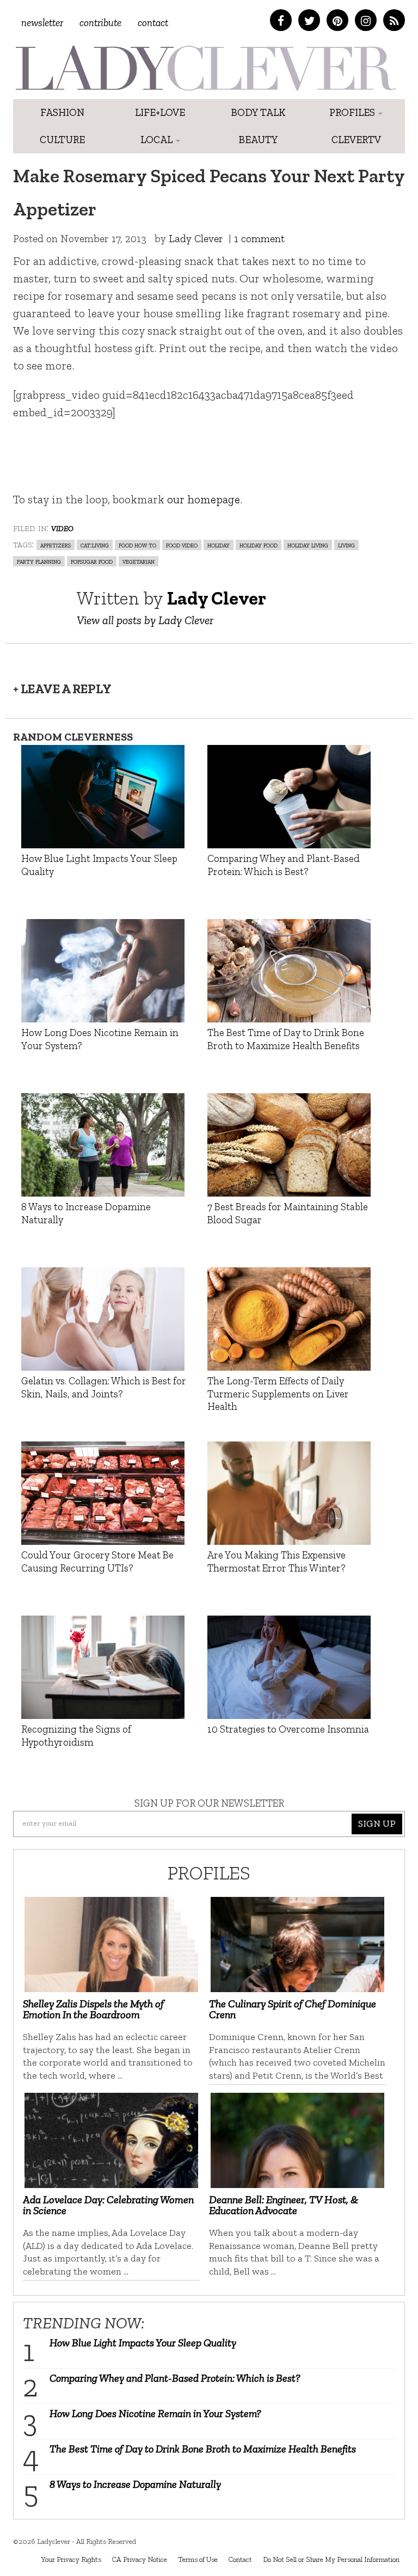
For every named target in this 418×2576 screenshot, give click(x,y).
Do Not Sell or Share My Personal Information (331, 2559)
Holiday (219, 545)
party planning (39, 561)
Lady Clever (196, 239)
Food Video (182, 545)
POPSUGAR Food (92, 561)
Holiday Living (308, 545)
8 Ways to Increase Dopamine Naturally (135, 2484)
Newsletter (42, 23)
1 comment (259, 239)
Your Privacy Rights (71, 2559)
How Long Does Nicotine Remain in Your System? (155, 2413)
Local (158, 140)
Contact (153, 23)
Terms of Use (198, 2559)
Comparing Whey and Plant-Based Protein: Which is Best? (175, 2378)
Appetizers (56, 545)
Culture (62, 140)
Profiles (353, 112)
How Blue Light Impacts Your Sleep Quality (143, 2343)
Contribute (100, 23)
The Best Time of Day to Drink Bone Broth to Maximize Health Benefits (203, 2449)
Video (62, 527)
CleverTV (356, 140)
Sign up (377, 1823)
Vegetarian (139, 561)
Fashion (62, 112)
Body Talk (258, 112)
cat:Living (95, 545)
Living (346, 545)
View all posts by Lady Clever (145, 620)
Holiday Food (259, 545)
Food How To (137, 545)
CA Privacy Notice (140, 2559)
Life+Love (160, 112)
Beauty (258, 140)
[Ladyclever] (205, 68)
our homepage (204, 499)
